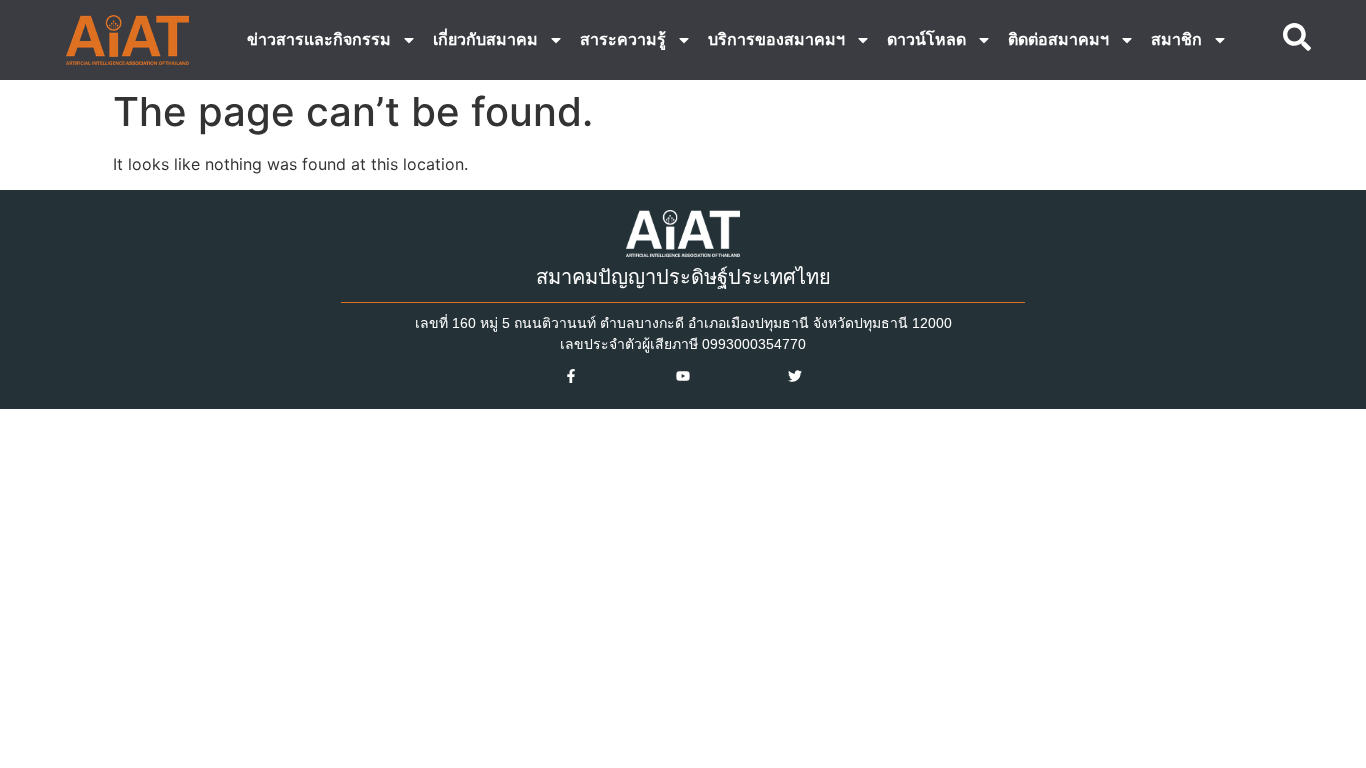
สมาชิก (1176, 39)
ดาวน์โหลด (926, 39)
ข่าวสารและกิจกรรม (319, 39)
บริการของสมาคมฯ (776, 39)
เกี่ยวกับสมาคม (485, 39)
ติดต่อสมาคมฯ (1058, 39)
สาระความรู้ (623, 39)
